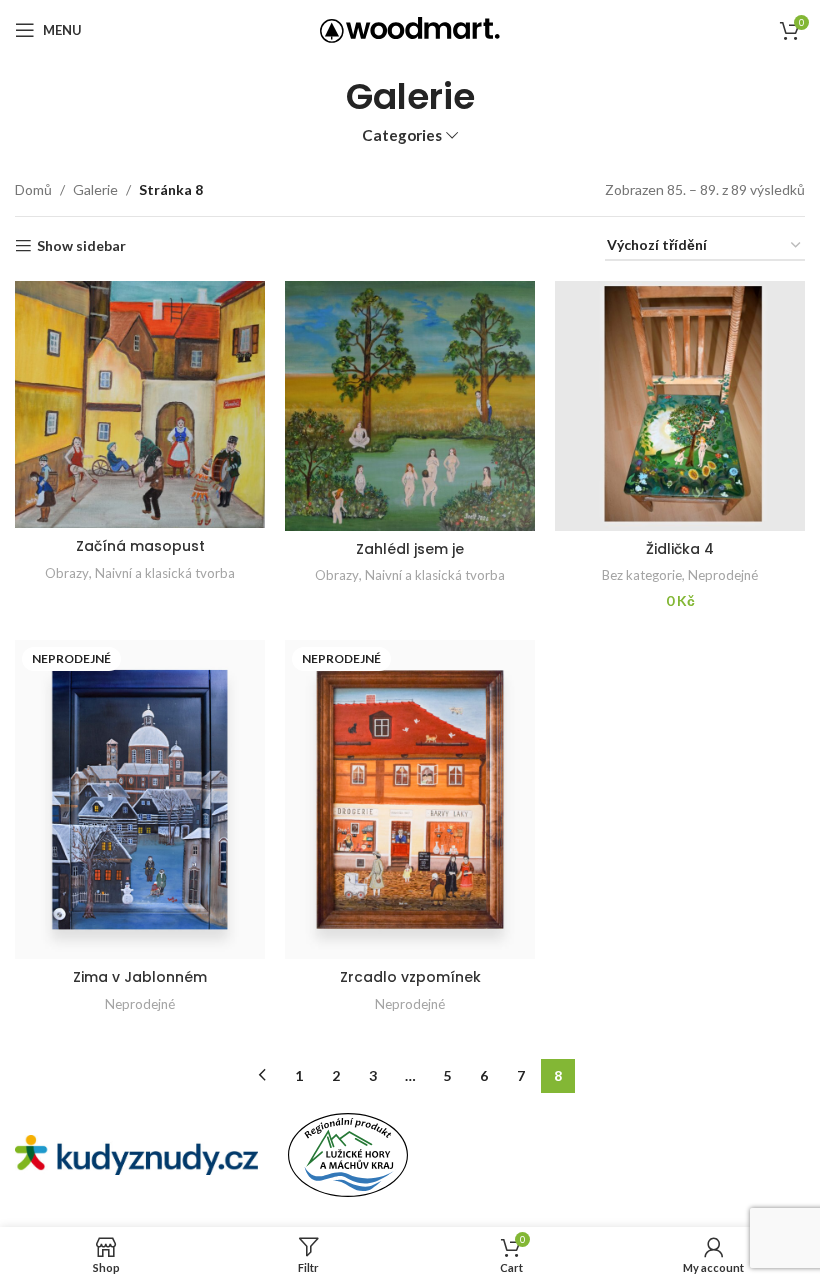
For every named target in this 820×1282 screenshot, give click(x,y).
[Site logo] (410, 28)
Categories (402, 135)
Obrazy (67, 573)
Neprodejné (723, 575)
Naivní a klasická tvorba (165, 573)
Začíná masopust (140, 546)
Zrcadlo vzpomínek (410, 977)
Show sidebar (81, 246)
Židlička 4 (680, 549)
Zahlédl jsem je (410, 549)
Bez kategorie (642, 575)
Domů (33, 189)
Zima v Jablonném (140, 977)
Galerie (95, 189)
